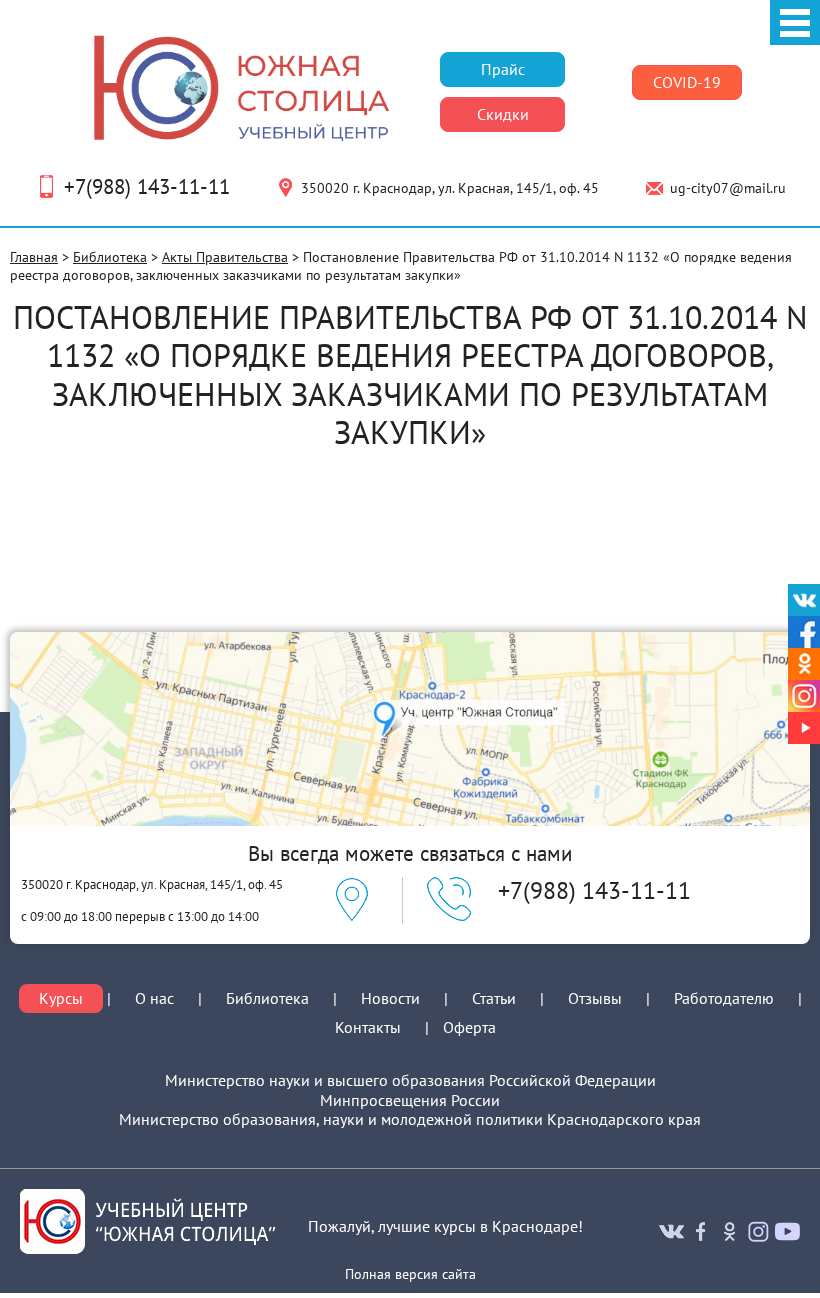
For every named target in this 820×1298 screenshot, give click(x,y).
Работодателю (724, 998)
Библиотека (110, 256)
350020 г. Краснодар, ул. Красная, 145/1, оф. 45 (450, 188)
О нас (154, 998)
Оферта (469, 1027)
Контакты (368, 1027)
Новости (390, 998)
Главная (34, 256)
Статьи (494, 998)
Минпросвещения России (410, 1100)
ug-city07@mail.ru (728, 188)
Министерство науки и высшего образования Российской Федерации (410, 1080)
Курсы (61, 998)
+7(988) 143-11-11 (147, 186)
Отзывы (595, 998)
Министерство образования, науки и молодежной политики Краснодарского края (410, 1119)
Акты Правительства (225, 256)
